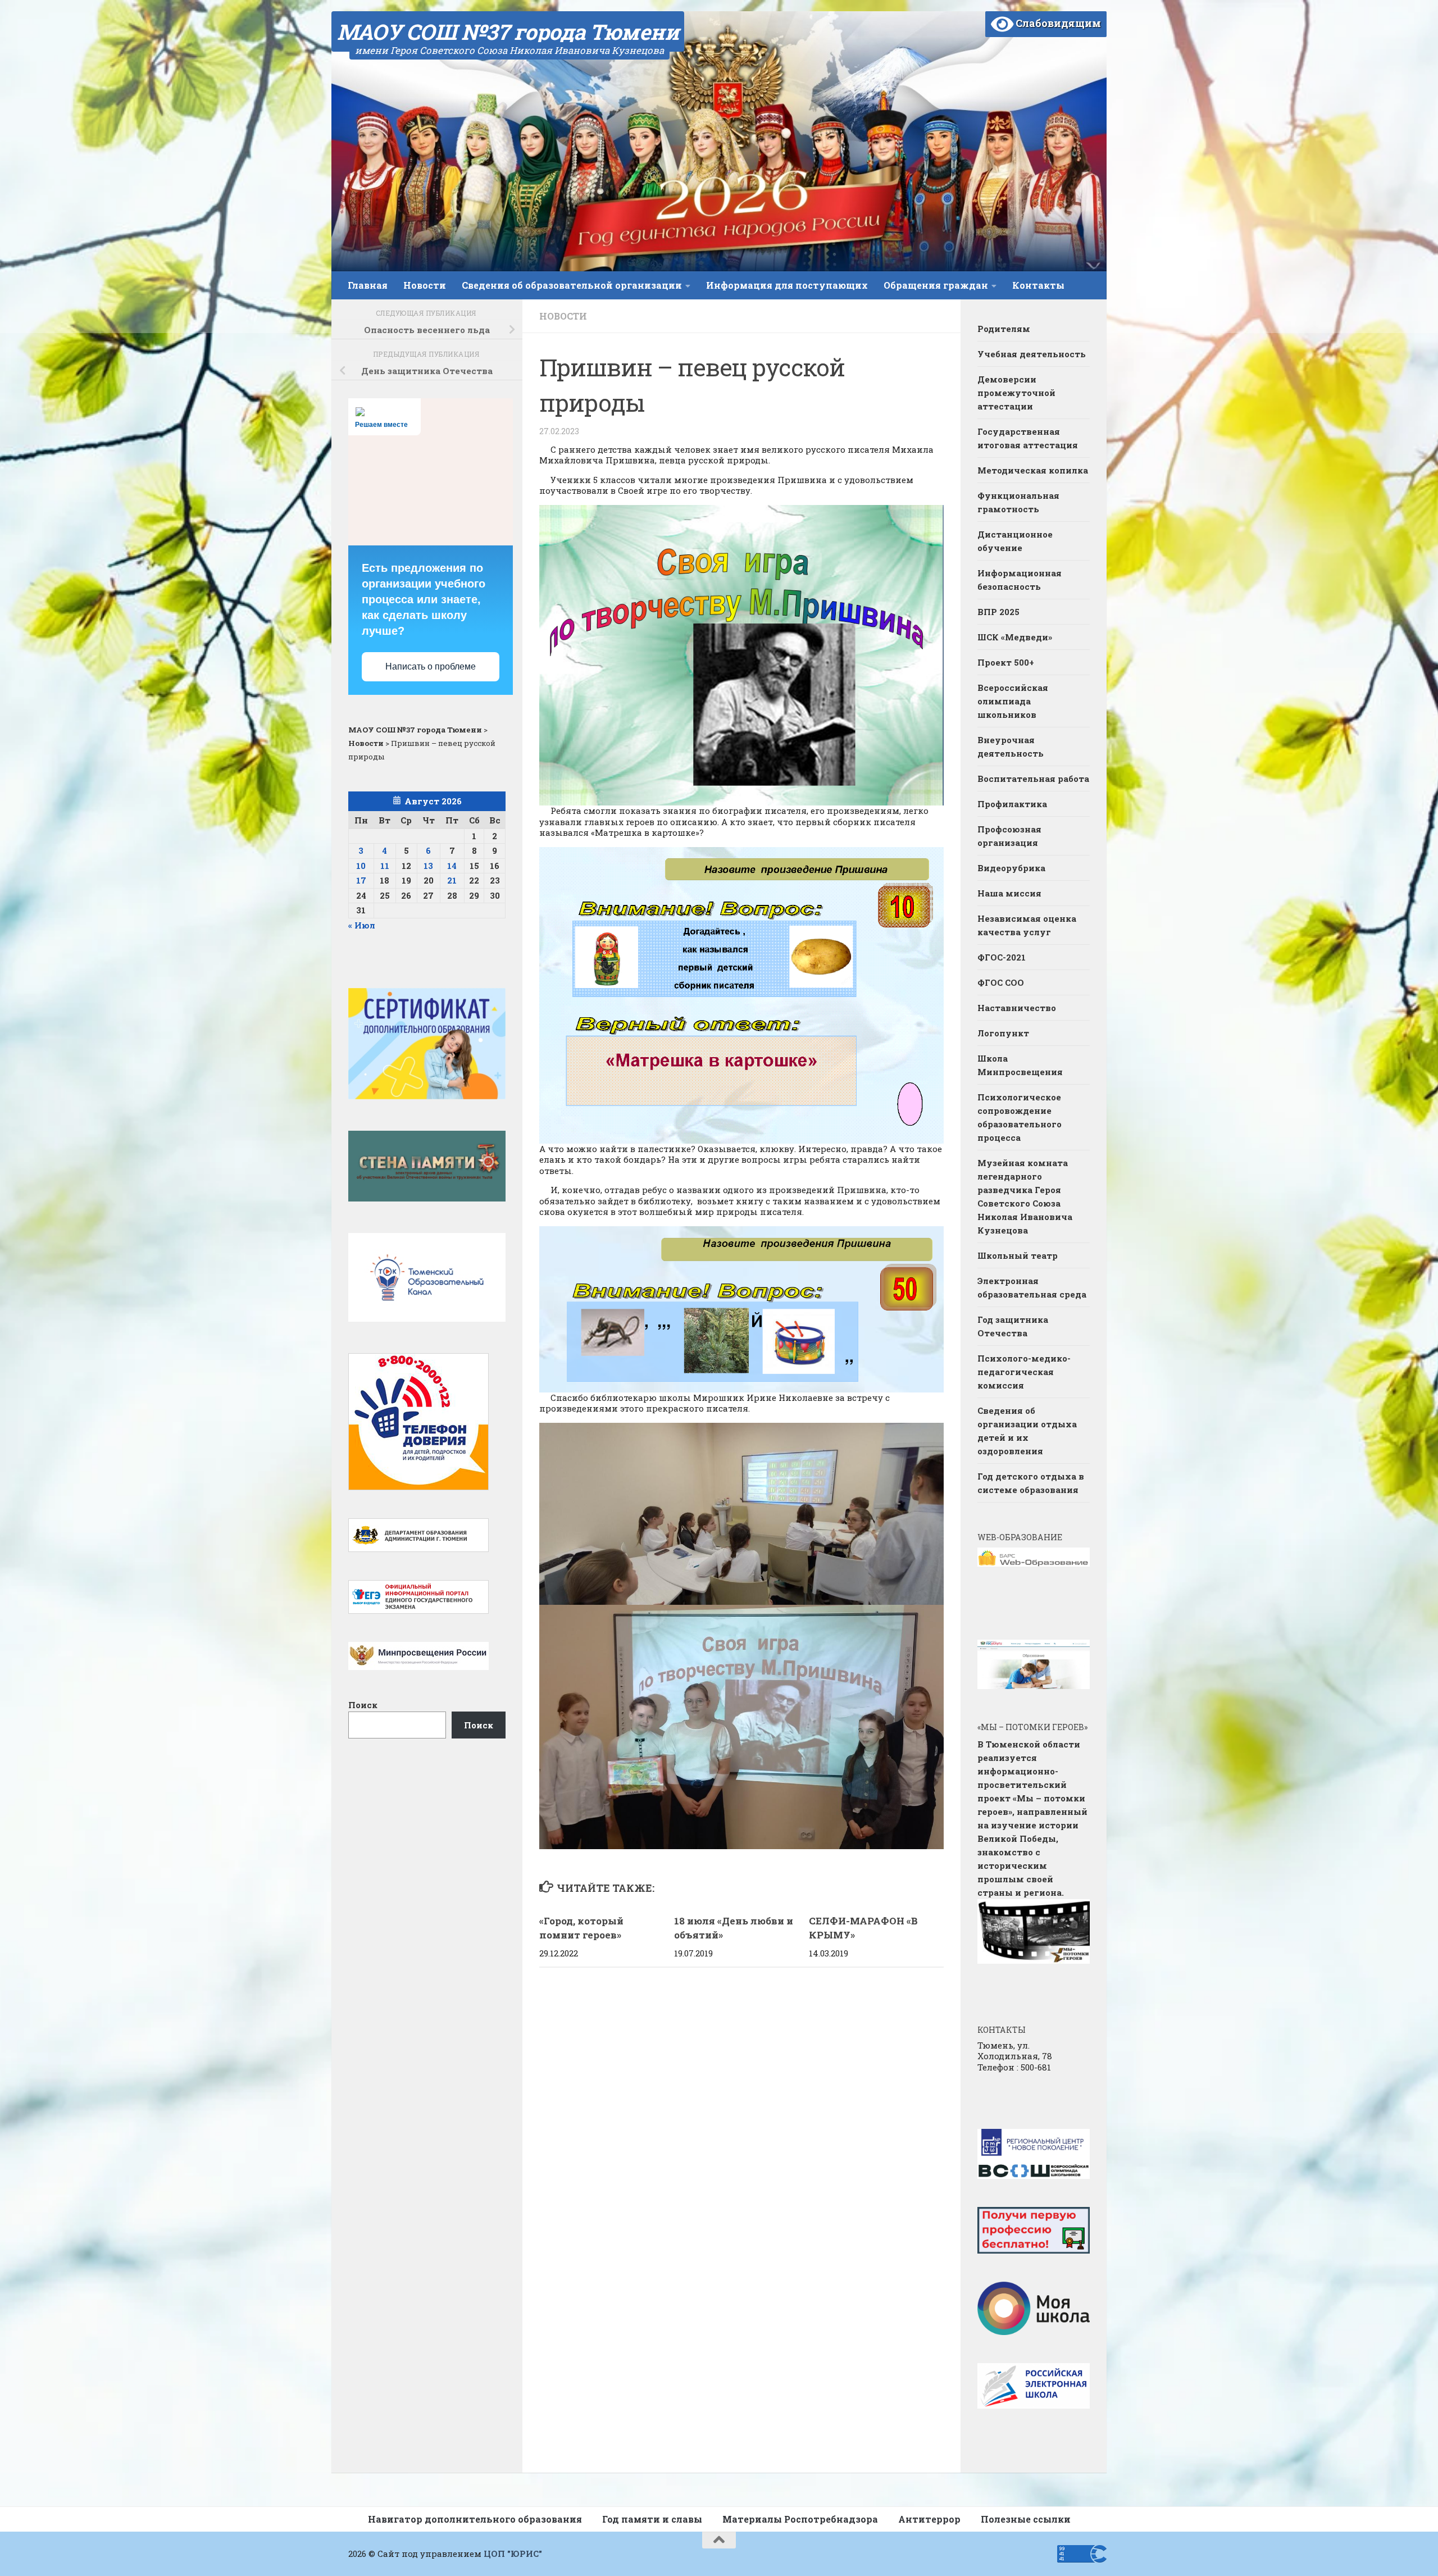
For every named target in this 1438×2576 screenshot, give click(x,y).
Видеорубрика (1011, 868)
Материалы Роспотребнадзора (800, 2519)
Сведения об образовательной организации (572, 285)
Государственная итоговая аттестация (1028, 438)
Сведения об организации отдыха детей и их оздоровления (1027, 1431)
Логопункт (1003, 1033)
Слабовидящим (1057, 23)
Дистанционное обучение (1015, 541)
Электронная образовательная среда (1032, 1287)
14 (452, 866)
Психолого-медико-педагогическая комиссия (1024, 1372)
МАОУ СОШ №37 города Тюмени (508, 31)
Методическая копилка (1033, 470)
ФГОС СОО (1001, 982)
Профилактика (1012, 804)
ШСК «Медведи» (1015, 637)
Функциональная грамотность (1018, 502)
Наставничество (1018, 1008)
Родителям (1004, 329)
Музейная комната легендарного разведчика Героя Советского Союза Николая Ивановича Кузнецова (1025, 1196)
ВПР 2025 (998, 612)
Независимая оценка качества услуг (1027, 925)
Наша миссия (1009, 893)
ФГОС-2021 (1002, 957)
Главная (368, 285)
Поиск (363, 1705)
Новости (425, 285)
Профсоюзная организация (1009, 836)
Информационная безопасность (1020, 580)
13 (428, 866)
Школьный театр (1018, 1255)
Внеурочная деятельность (1011, 747)
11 (385, 866)
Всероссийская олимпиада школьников (1013, 701)
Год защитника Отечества (1013, 1326)
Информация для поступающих (787, 285)
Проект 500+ (1006, 662)
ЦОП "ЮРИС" (513, 2554)
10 (361, 866)
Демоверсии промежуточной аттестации (1016, 393)
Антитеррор (929, 2519)
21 (452, 880)
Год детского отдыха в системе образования (1031, 1483)
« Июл (362, 925)
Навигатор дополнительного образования (475, 2519)
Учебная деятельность (1032, 354)
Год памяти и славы (652, 2519)
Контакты (1038, 285)
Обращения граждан (936, 285)
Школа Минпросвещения (1020, 1065)
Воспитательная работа (1033, 779)
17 (361, 880)
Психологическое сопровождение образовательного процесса (1020, 1117)
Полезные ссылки (1026, 2519)
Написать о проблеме (431, 666)
